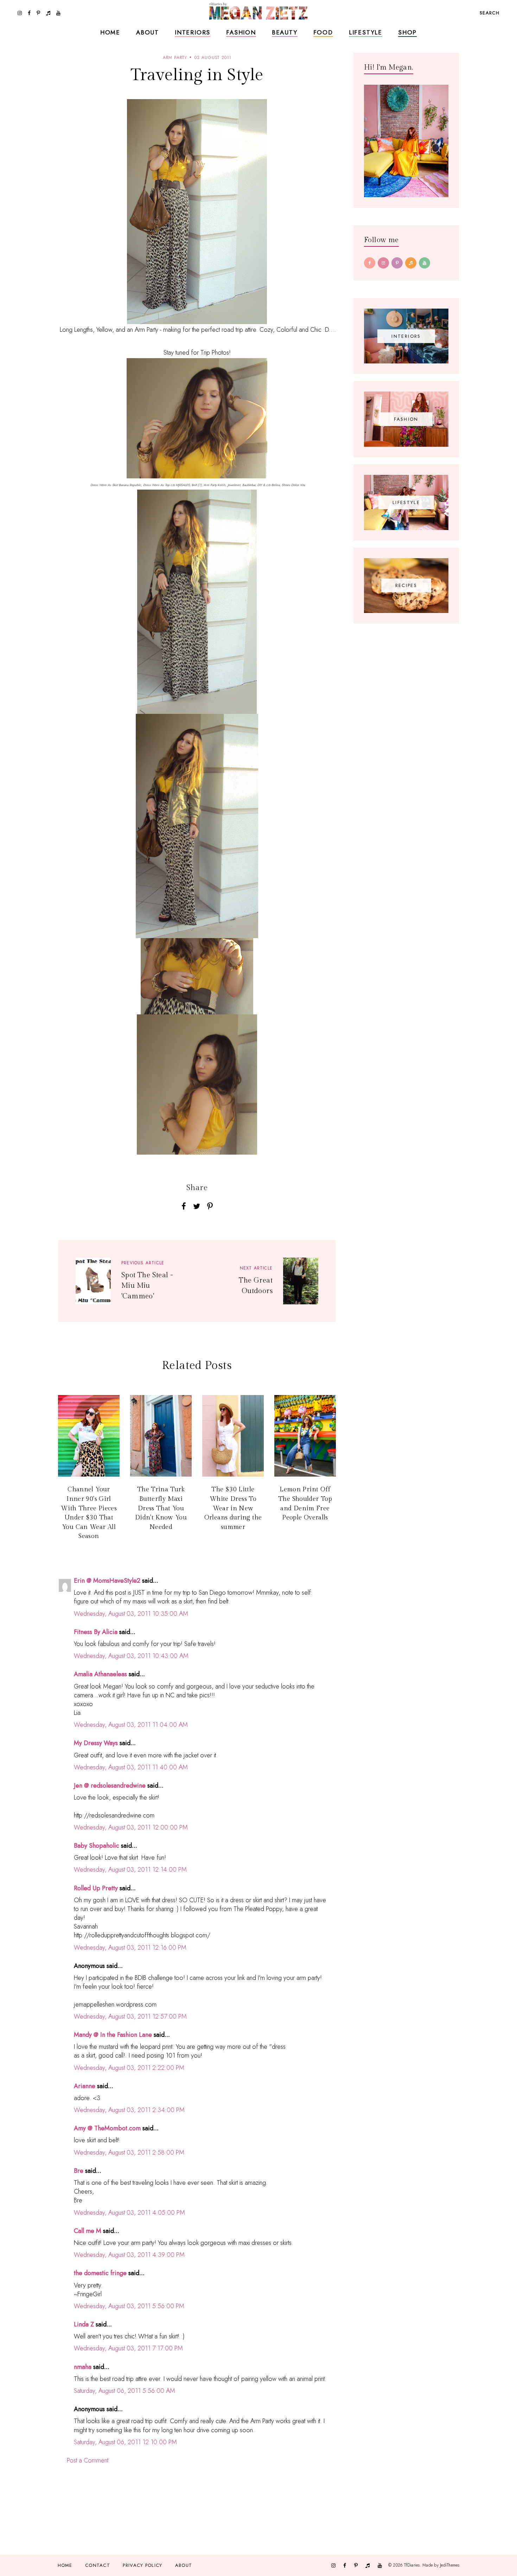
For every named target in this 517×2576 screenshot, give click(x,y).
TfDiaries (412, 2565)
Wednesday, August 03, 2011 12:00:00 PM (131, 1827)
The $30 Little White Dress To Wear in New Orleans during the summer (233, 1508)
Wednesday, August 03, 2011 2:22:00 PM (129, 2068)
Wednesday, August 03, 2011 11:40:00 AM (131, 1767)
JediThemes (450, 2565)
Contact (98, 2565)
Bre (79, 2171)
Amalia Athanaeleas (100, 1674)
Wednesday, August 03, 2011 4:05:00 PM (129, 2213)
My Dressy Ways (96, 1743)
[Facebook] (370, 263)
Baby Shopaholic (97, 1846)
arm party (175, 58)
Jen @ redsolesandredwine (110, 1786)
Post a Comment (88, 2460)
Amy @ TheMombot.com (107, 2128)
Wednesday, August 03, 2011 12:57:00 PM (130, 2016)
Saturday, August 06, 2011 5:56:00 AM (125, 2391)
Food (323, 32)
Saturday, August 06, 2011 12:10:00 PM (125, 2442)
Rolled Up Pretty (96, 1888)
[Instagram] (383, 263)
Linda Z (84, 2324)
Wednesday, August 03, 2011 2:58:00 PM (129, 2152)
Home (110, 32)
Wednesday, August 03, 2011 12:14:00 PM (130, 1870)
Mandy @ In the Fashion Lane (113, 2035)
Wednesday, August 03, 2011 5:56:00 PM (129, 2306)
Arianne (85, 2086)
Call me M (88, 2231)
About (148, 32)
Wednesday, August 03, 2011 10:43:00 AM (131, 1656)
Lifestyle (366, 32)
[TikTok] (411, 263)
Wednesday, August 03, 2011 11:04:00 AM (131, 1725)
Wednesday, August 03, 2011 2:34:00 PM (129, 2110)
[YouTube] (425, 263)
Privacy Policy (142, 2565)
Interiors (193, 32)
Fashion (241, 32)
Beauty (285, 32)
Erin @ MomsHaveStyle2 (107, 1581)
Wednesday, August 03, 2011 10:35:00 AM (131, 1614)
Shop (407, 32)
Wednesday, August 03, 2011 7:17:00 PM (128, 2348)
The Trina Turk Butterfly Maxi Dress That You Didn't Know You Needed (161, 1508)
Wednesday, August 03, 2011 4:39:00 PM (129, 2255)
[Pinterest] (397, 263)
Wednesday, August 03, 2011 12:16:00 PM (130, 1948)
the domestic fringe (100, 2273)
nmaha (83, 2367)
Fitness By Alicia (96, 1632)
